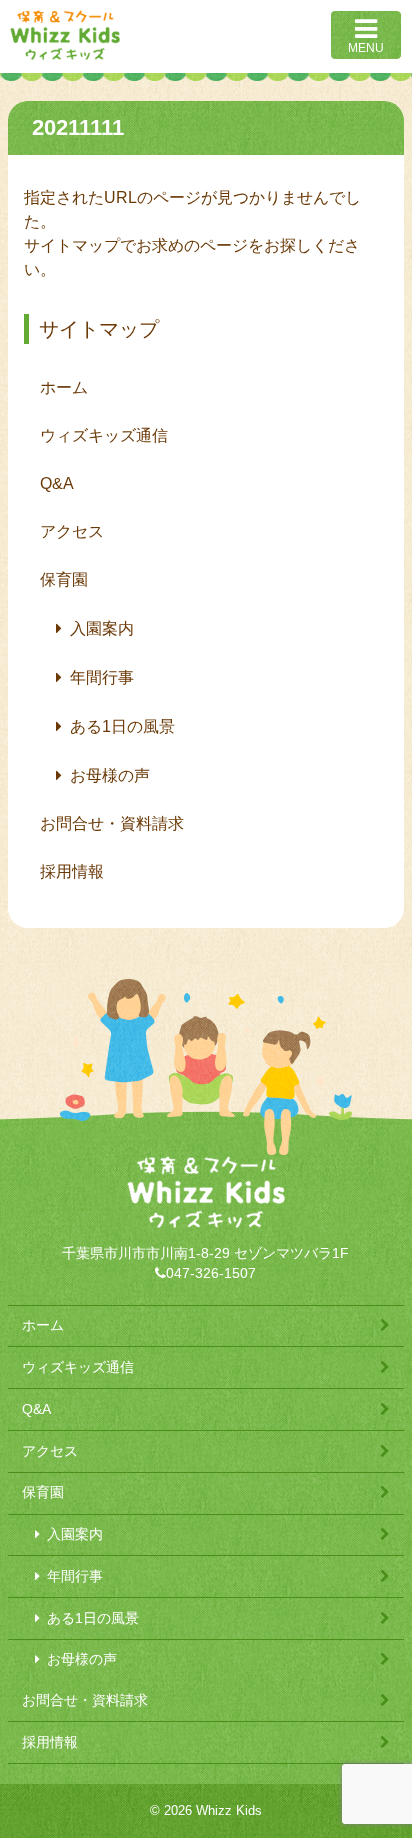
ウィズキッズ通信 (104, 435)
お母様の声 (110, 775)
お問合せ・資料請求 (112, 823)
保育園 (64, 579)
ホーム (64, 387)
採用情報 (72, 871)
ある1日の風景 (122, 726)
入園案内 (102, 628)
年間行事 (102, 677)
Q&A (57, 483)
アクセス (72, 531)
